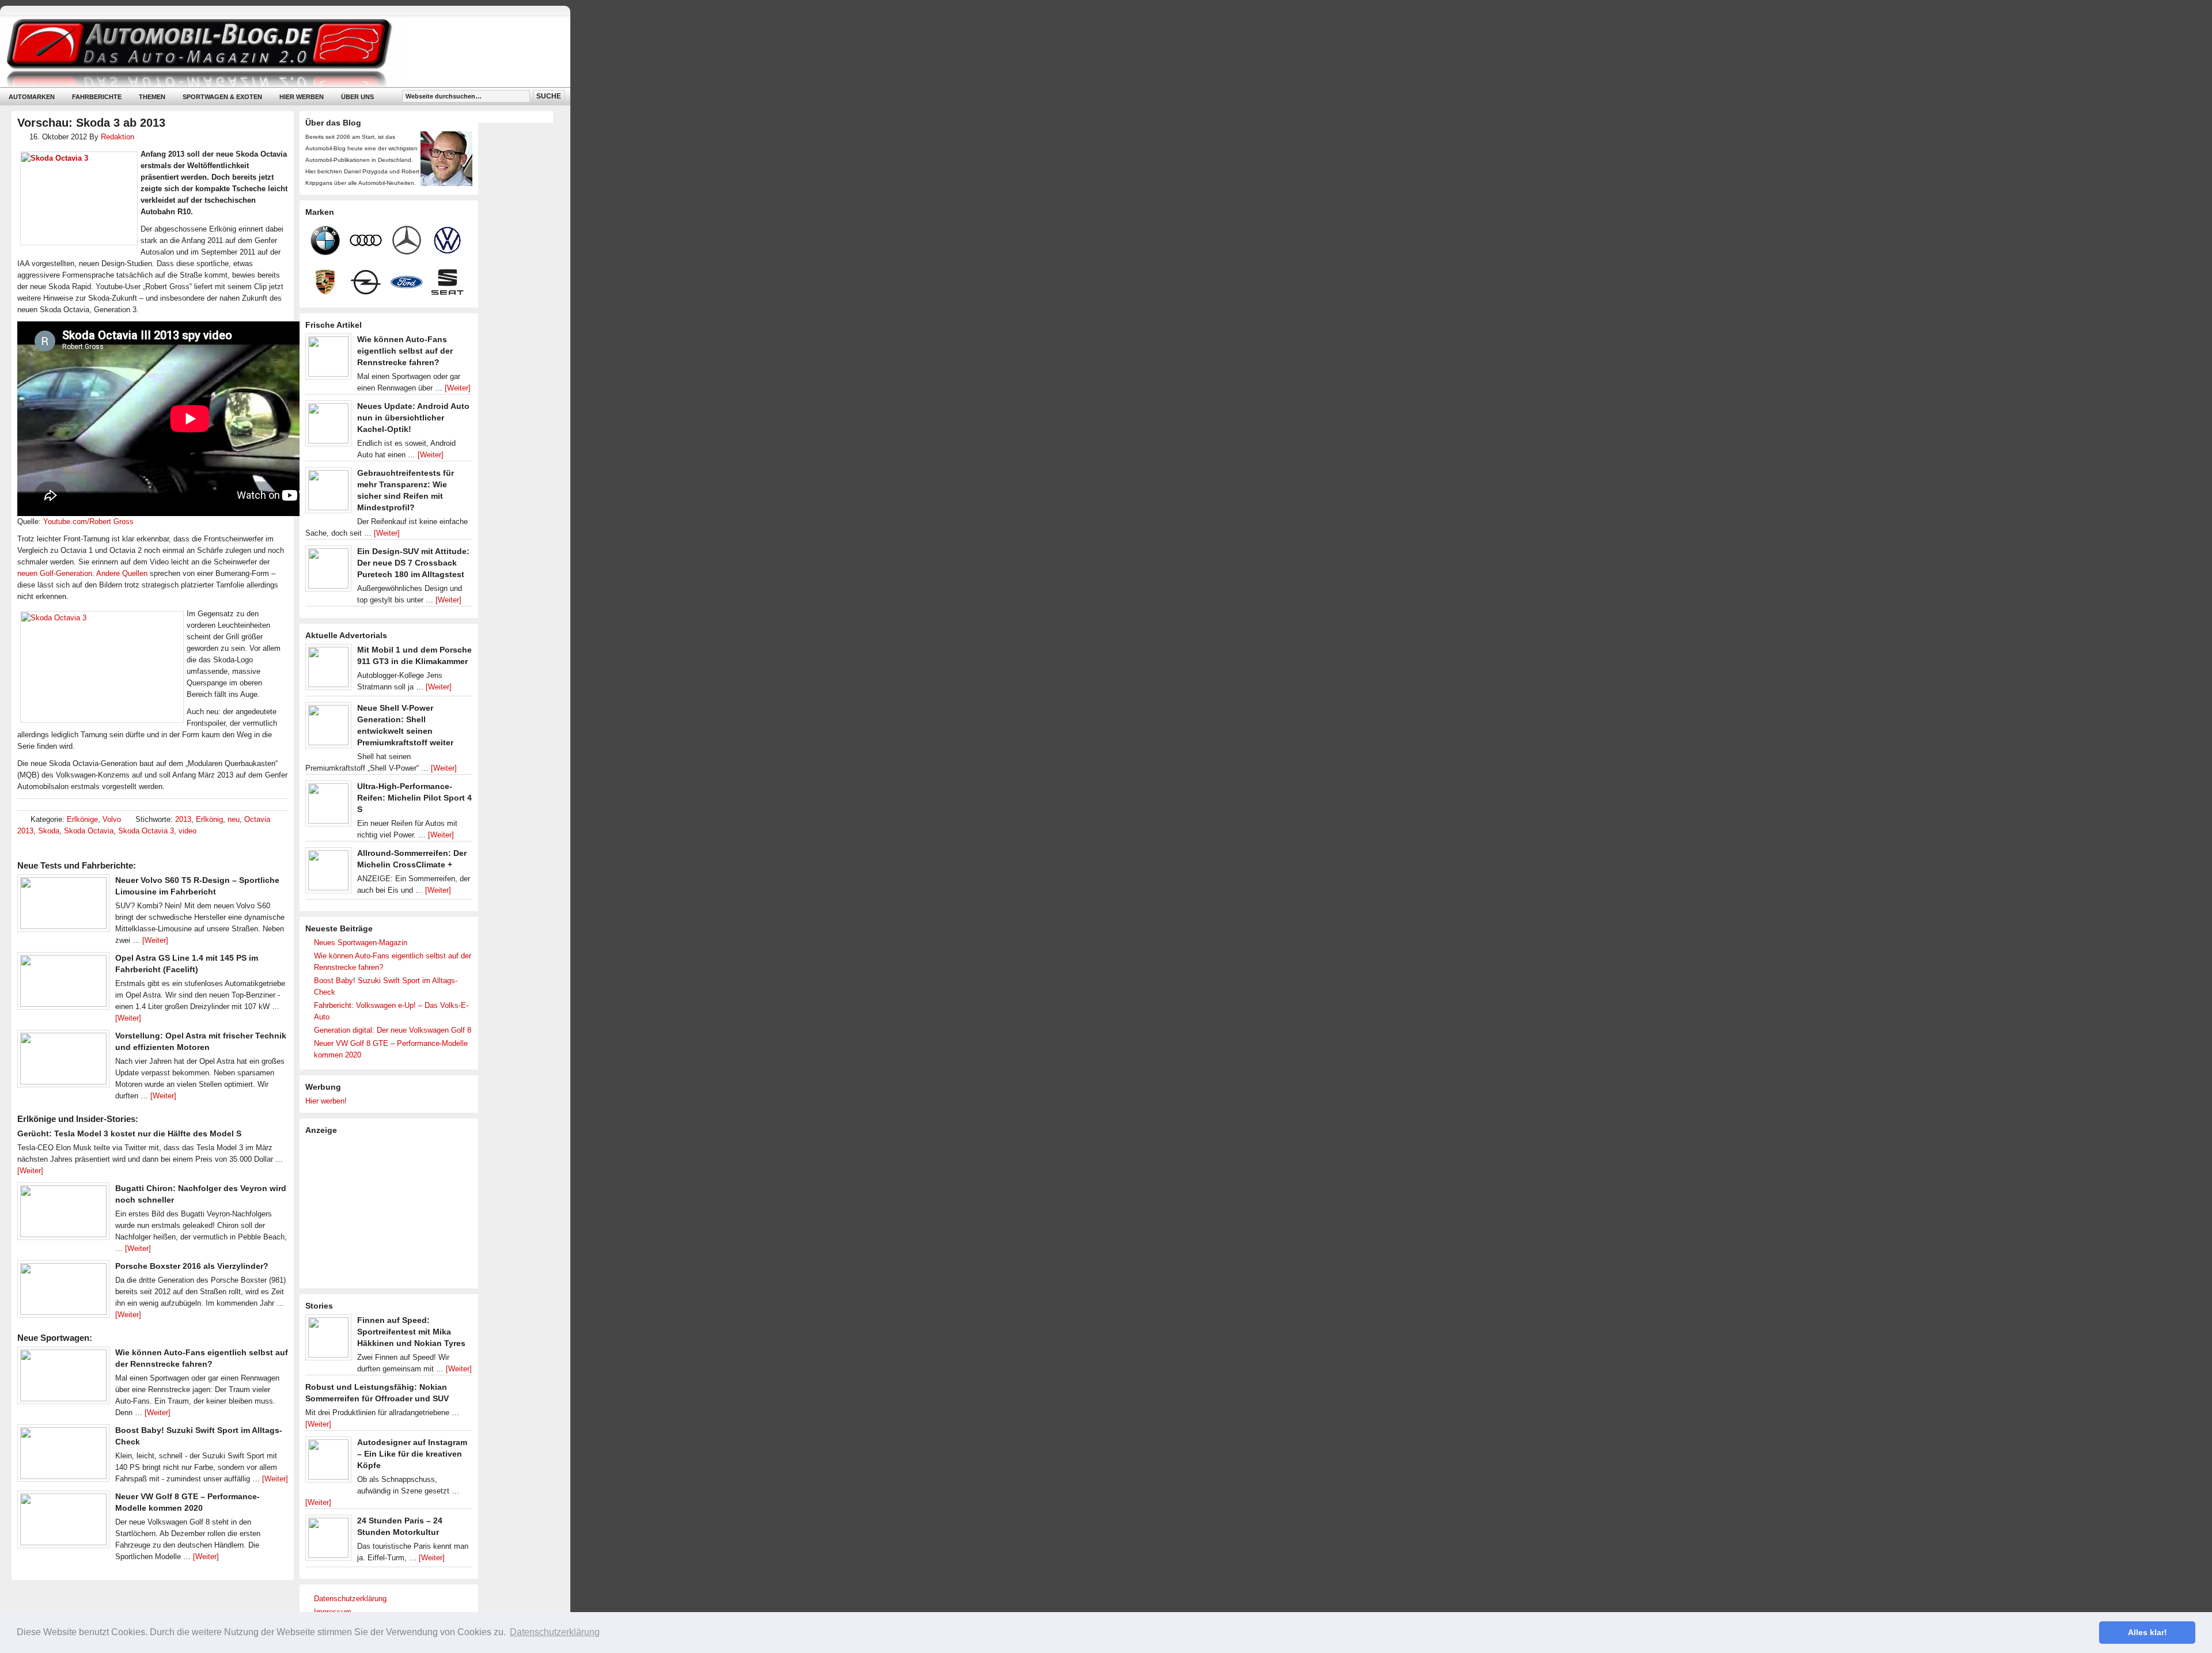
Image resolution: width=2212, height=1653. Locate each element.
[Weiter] (155, 940)
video (188, 831)
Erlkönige (82, 819)
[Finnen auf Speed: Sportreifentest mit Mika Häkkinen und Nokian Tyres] (328, 1340)
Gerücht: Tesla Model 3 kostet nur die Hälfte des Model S (129, 1133)
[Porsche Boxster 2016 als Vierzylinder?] (63, 1292)
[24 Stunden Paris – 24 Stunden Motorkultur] (328, 1541)
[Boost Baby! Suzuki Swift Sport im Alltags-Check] (63, 1456)
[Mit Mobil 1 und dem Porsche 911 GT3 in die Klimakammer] (328, 670)
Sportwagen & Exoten (222, 97)
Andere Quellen (122, 573)
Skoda (49, 831)
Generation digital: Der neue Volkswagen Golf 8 (393, 1030)
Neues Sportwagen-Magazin (361, 943)
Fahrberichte (97, 97)
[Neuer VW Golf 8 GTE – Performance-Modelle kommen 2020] (63, 1522)
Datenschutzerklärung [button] (555, 1632)
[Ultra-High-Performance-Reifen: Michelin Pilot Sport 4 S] (328, 806)
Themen (152, 97)
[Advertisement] (392, 1211)
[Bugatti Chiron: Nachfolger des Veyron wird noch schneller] (63, 1214)
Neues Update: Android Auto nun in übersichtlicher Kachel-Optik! (413, 418)
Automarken (32, 97)
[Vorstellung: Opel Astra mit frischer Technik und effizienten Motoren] (63, 1061)
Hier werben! (326, 1101)
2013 (183, 819)
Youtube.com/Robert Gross (88, 522)
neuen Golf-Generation (55, 573)
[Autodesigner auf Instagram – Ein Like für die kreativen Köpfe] (328, 1462)
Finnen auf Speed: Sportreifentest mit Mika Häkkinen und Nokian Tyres (411, 1332)
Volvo (112, 819)
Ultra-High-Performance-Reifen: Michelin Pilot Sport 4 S (414, 798)
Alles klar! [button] (2147, 1632)
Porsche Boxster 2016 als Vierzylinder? (192, 1266)
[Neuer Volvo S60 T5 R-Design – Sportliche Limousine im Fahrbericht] (63, 906)
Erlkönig (209, 819)
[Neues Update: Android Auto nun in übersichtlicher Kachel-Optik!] (328, 426)
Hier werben (302, 97)
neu (234, 819)
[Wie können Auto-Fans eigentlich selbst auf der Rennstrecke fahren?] (63, 1378)
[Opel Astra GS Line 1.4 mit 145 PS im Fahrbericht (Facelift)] (63, 984)
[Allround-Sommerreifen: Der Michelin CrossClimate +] (328, 873)
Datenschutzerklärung (350, 1599)
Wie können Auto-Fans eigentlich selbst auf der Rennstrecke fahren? (405, 351)
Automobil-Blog (276, 52)
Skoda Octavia (89, 831)
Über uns (357, 97)
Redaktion (118, 137)
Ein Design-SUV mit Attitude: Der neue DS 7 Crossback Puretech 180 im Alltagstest (413, 563)
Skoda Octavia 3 (146, 831)
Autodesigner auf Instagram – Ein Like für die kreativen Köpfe (412, 1454)
